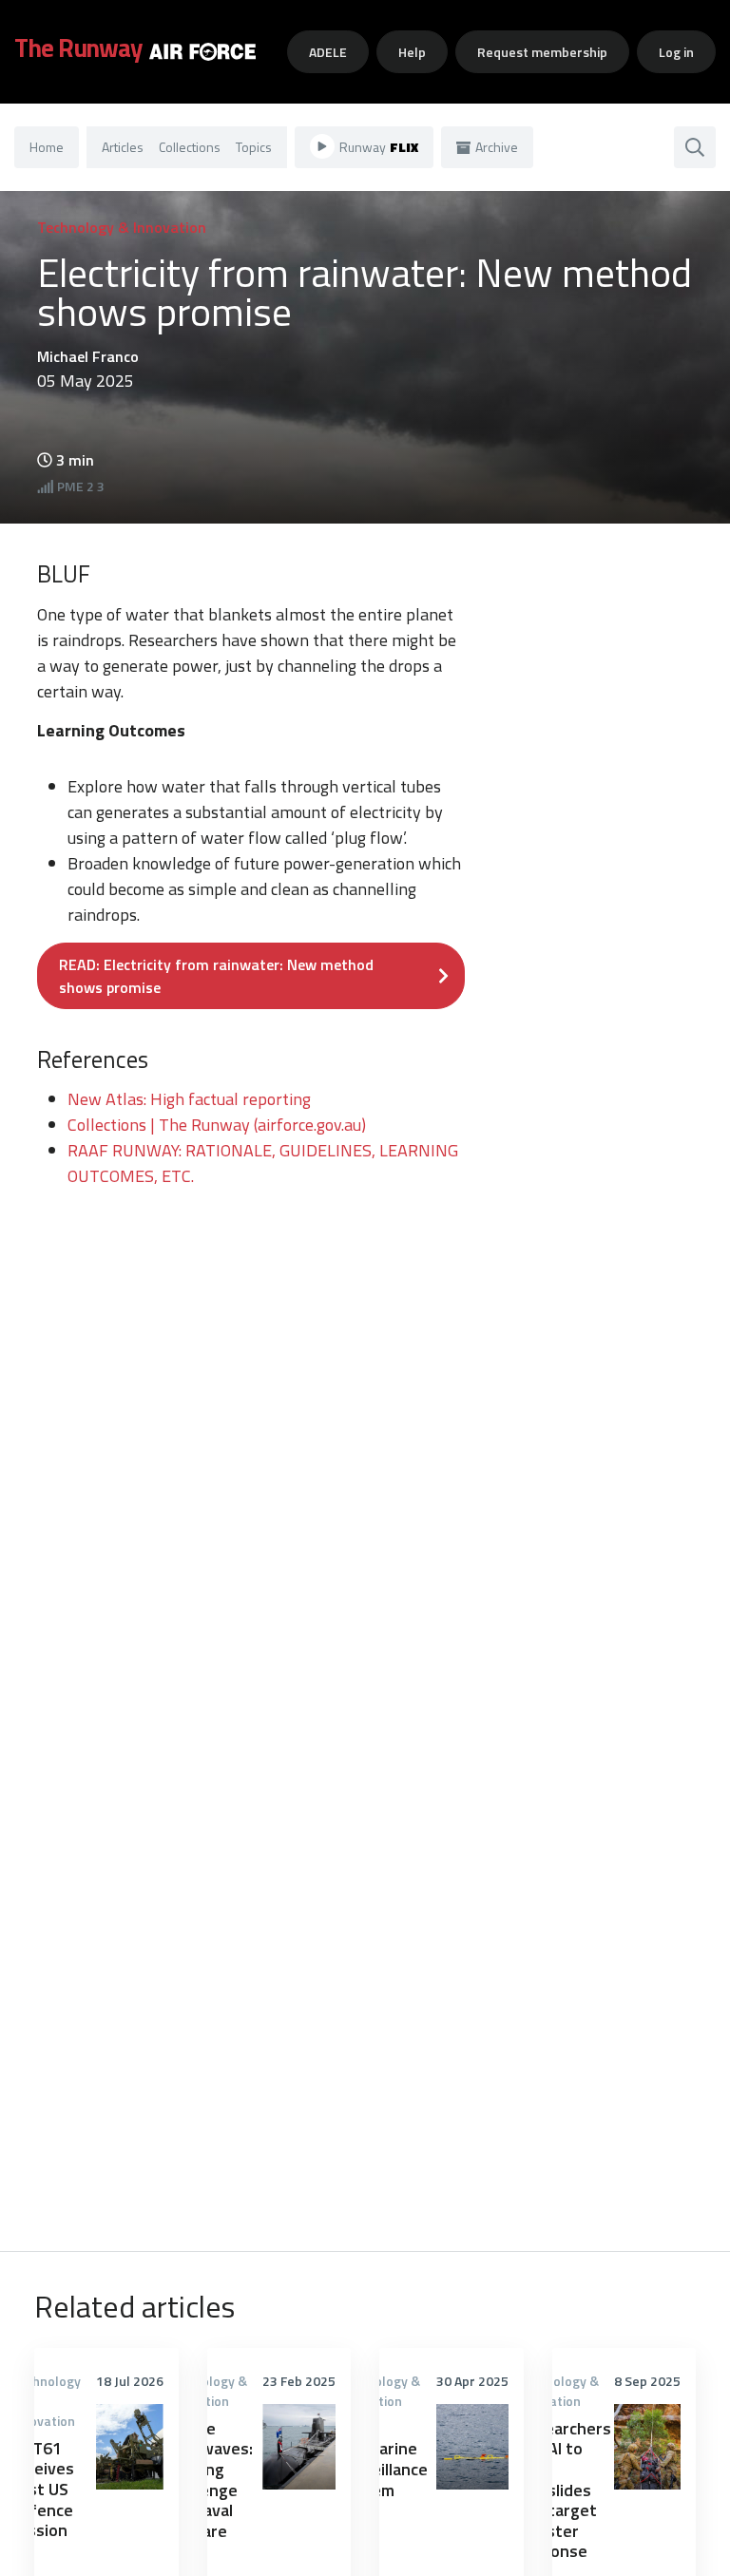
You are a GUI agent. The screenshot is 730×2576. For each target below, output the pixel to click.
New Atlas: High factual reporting (189, 1099)
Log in (676, 52)
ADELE (328, 52)
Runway (379, 147)
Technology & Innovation (122, 227)
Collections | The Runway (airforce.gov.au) (217, 1125)
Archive (497, 147)
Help (412, 52)
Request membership (542, 52)
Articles (123, 147)
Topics (254, 147)
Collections (190, 147)
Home (47, 147)
